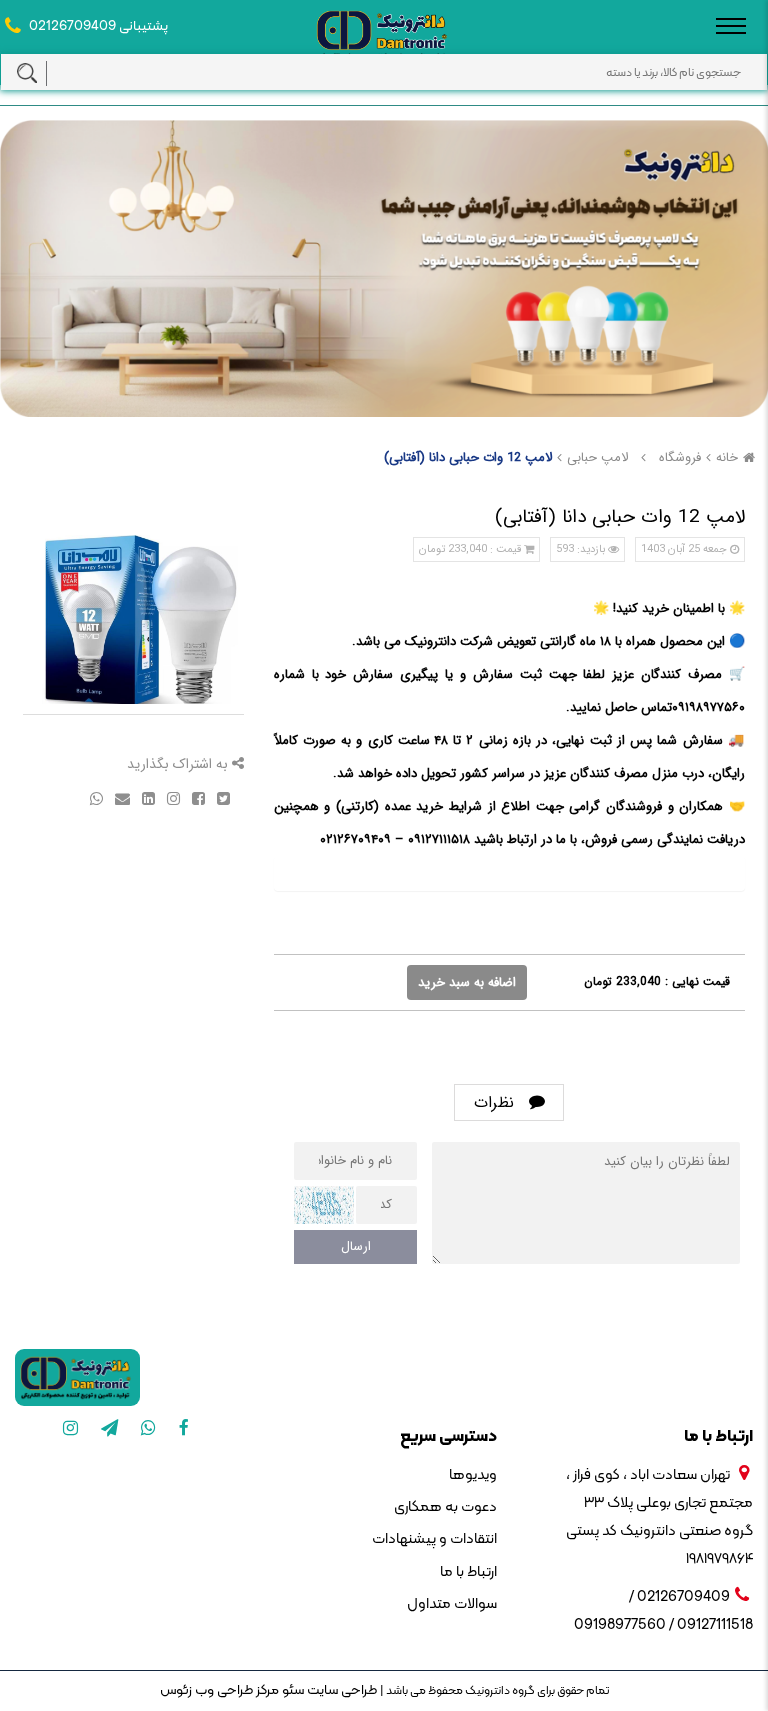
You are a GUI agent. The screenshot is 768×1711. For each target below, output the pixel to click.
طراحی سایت (340, 1690)
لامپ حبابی (597, 457)
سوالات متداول (452, 1604)
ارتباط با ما (468, 1572)
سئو (291, 1690)
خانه (727, 457)
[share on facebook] (196, 797)
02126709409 (72, 26)
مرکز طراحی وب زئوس (219, 1690)
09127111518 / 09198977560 (663, 1625)
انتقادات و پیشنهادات (434, 1539)
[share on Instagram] (171, 797)
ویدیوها (473, 1475)
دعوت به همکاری (445, 1507)
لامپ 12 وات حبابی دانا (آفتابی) (468, 457)
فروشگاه (680, 457)
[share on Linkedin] (146, 797)
